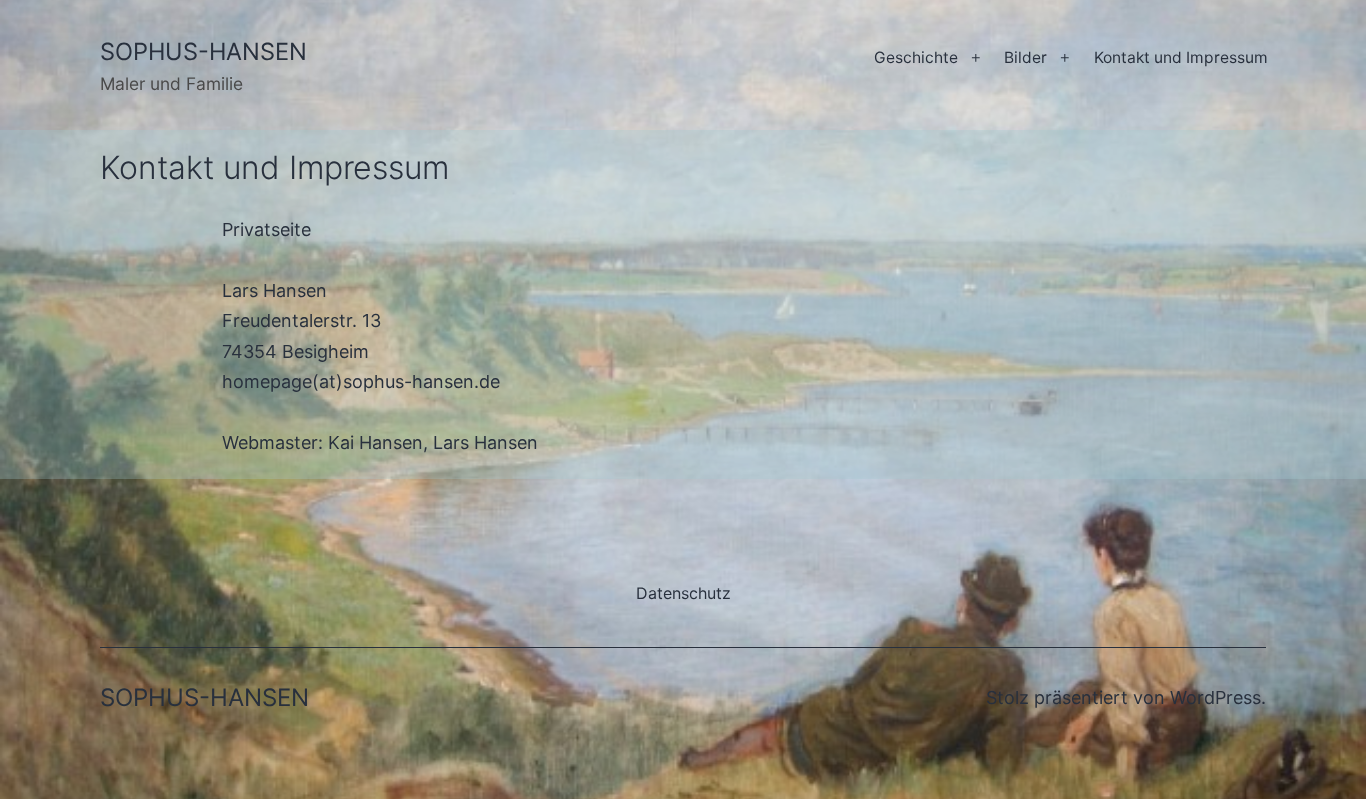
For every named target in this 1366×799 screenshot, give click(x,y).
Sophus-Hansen (203, 51)
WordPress (1215, 697)
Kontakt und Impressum (1181, 57)
